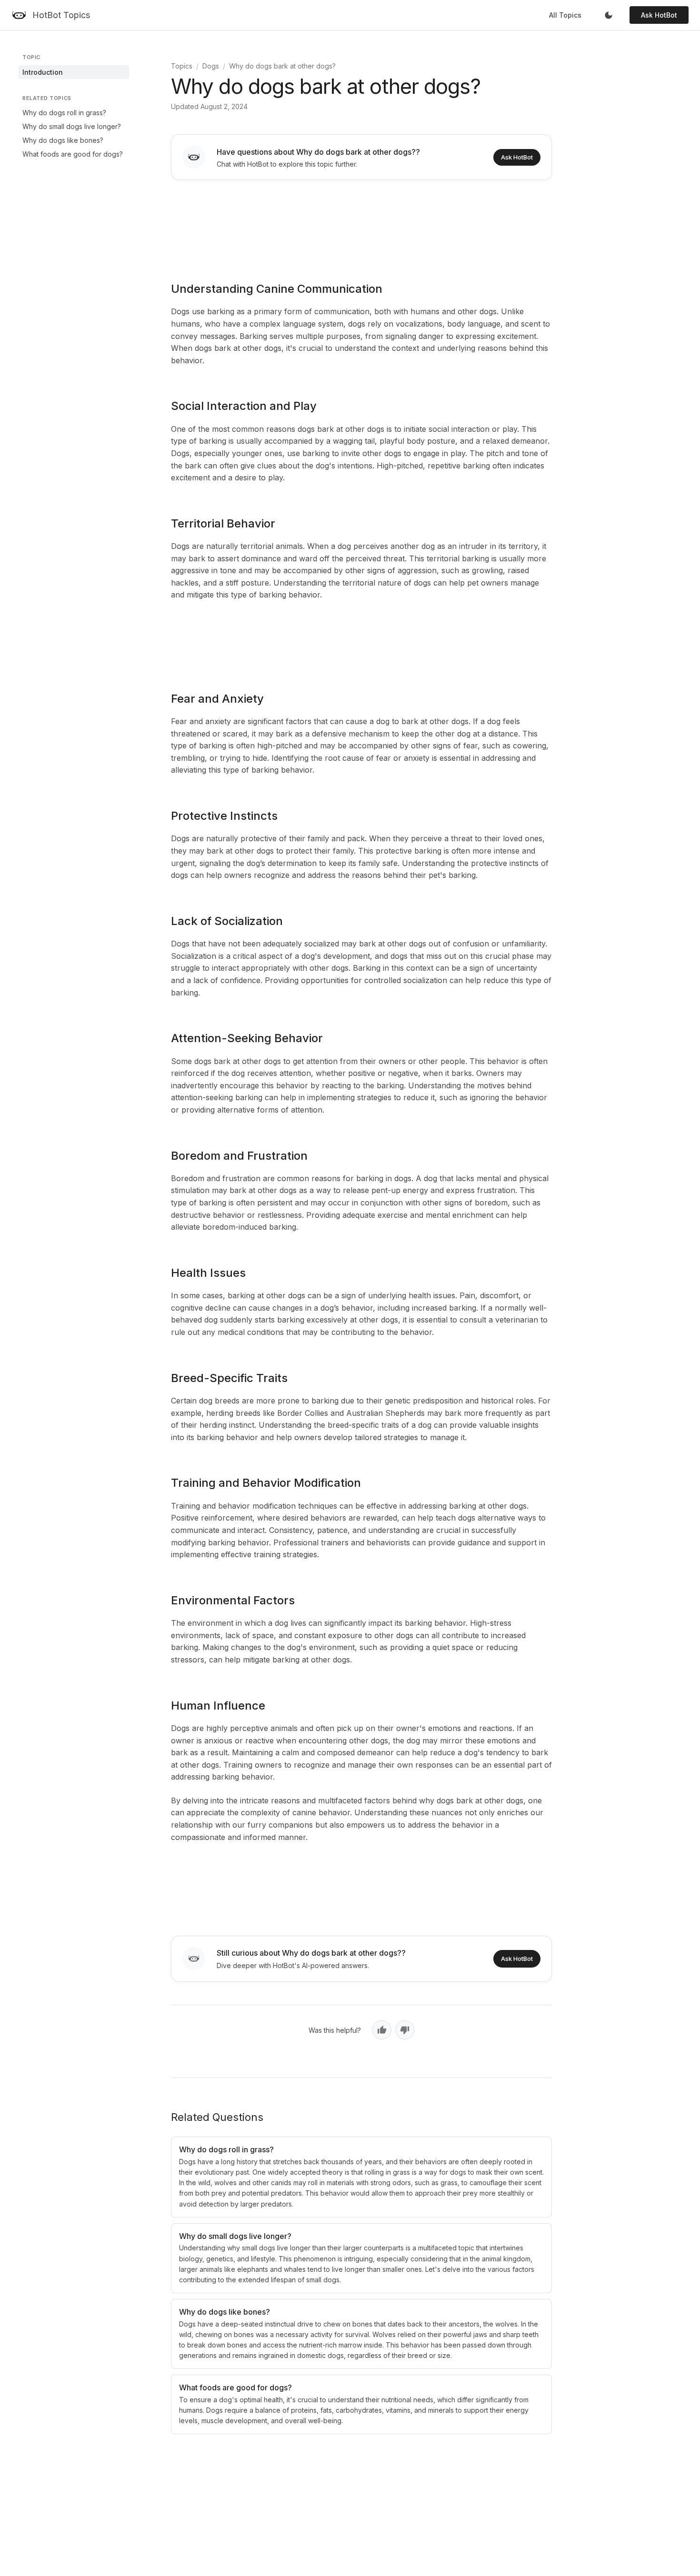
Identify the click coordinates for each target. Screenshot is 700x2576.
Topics (182, 66)
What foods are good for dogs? (73, 154)
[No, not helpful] (405, 2030)
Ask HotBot (659, 15)
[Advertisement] (361, 224)
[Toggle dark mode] (609, 15)
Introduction (43, 72)
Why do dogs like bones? (63, 140)
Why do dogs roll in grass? (64, 113)
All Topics (565, 15)
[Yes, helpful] (382, 2030)
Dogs (211, 66)
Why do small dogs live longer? (72, 126)
